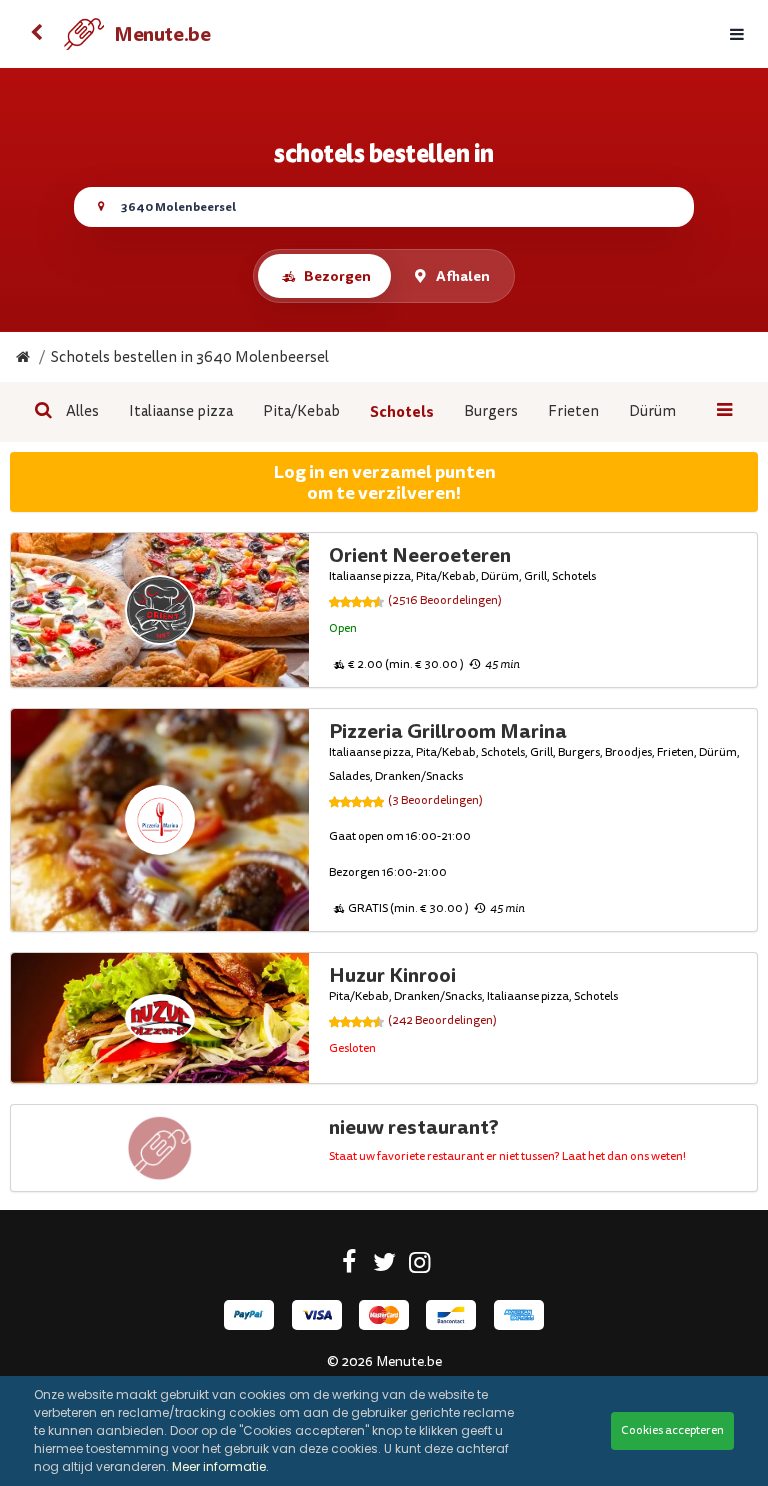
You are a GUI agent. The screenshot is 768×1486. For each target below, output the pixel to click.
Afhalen (463, 276)
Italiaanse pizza (181, 411)
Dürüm (652, 411)
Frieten (573, 411)
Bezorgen (337, 276)
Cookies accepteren (672, 1430)
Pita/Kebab (301, 411)
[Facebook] (349, 1266)
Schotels (402, 412)
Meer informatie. (220, 1466)
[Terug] (36, 34)
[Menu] (737, 34)
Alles (82, 411)
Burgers (491, 411)
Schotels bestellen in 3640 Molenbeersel (190, 357)
